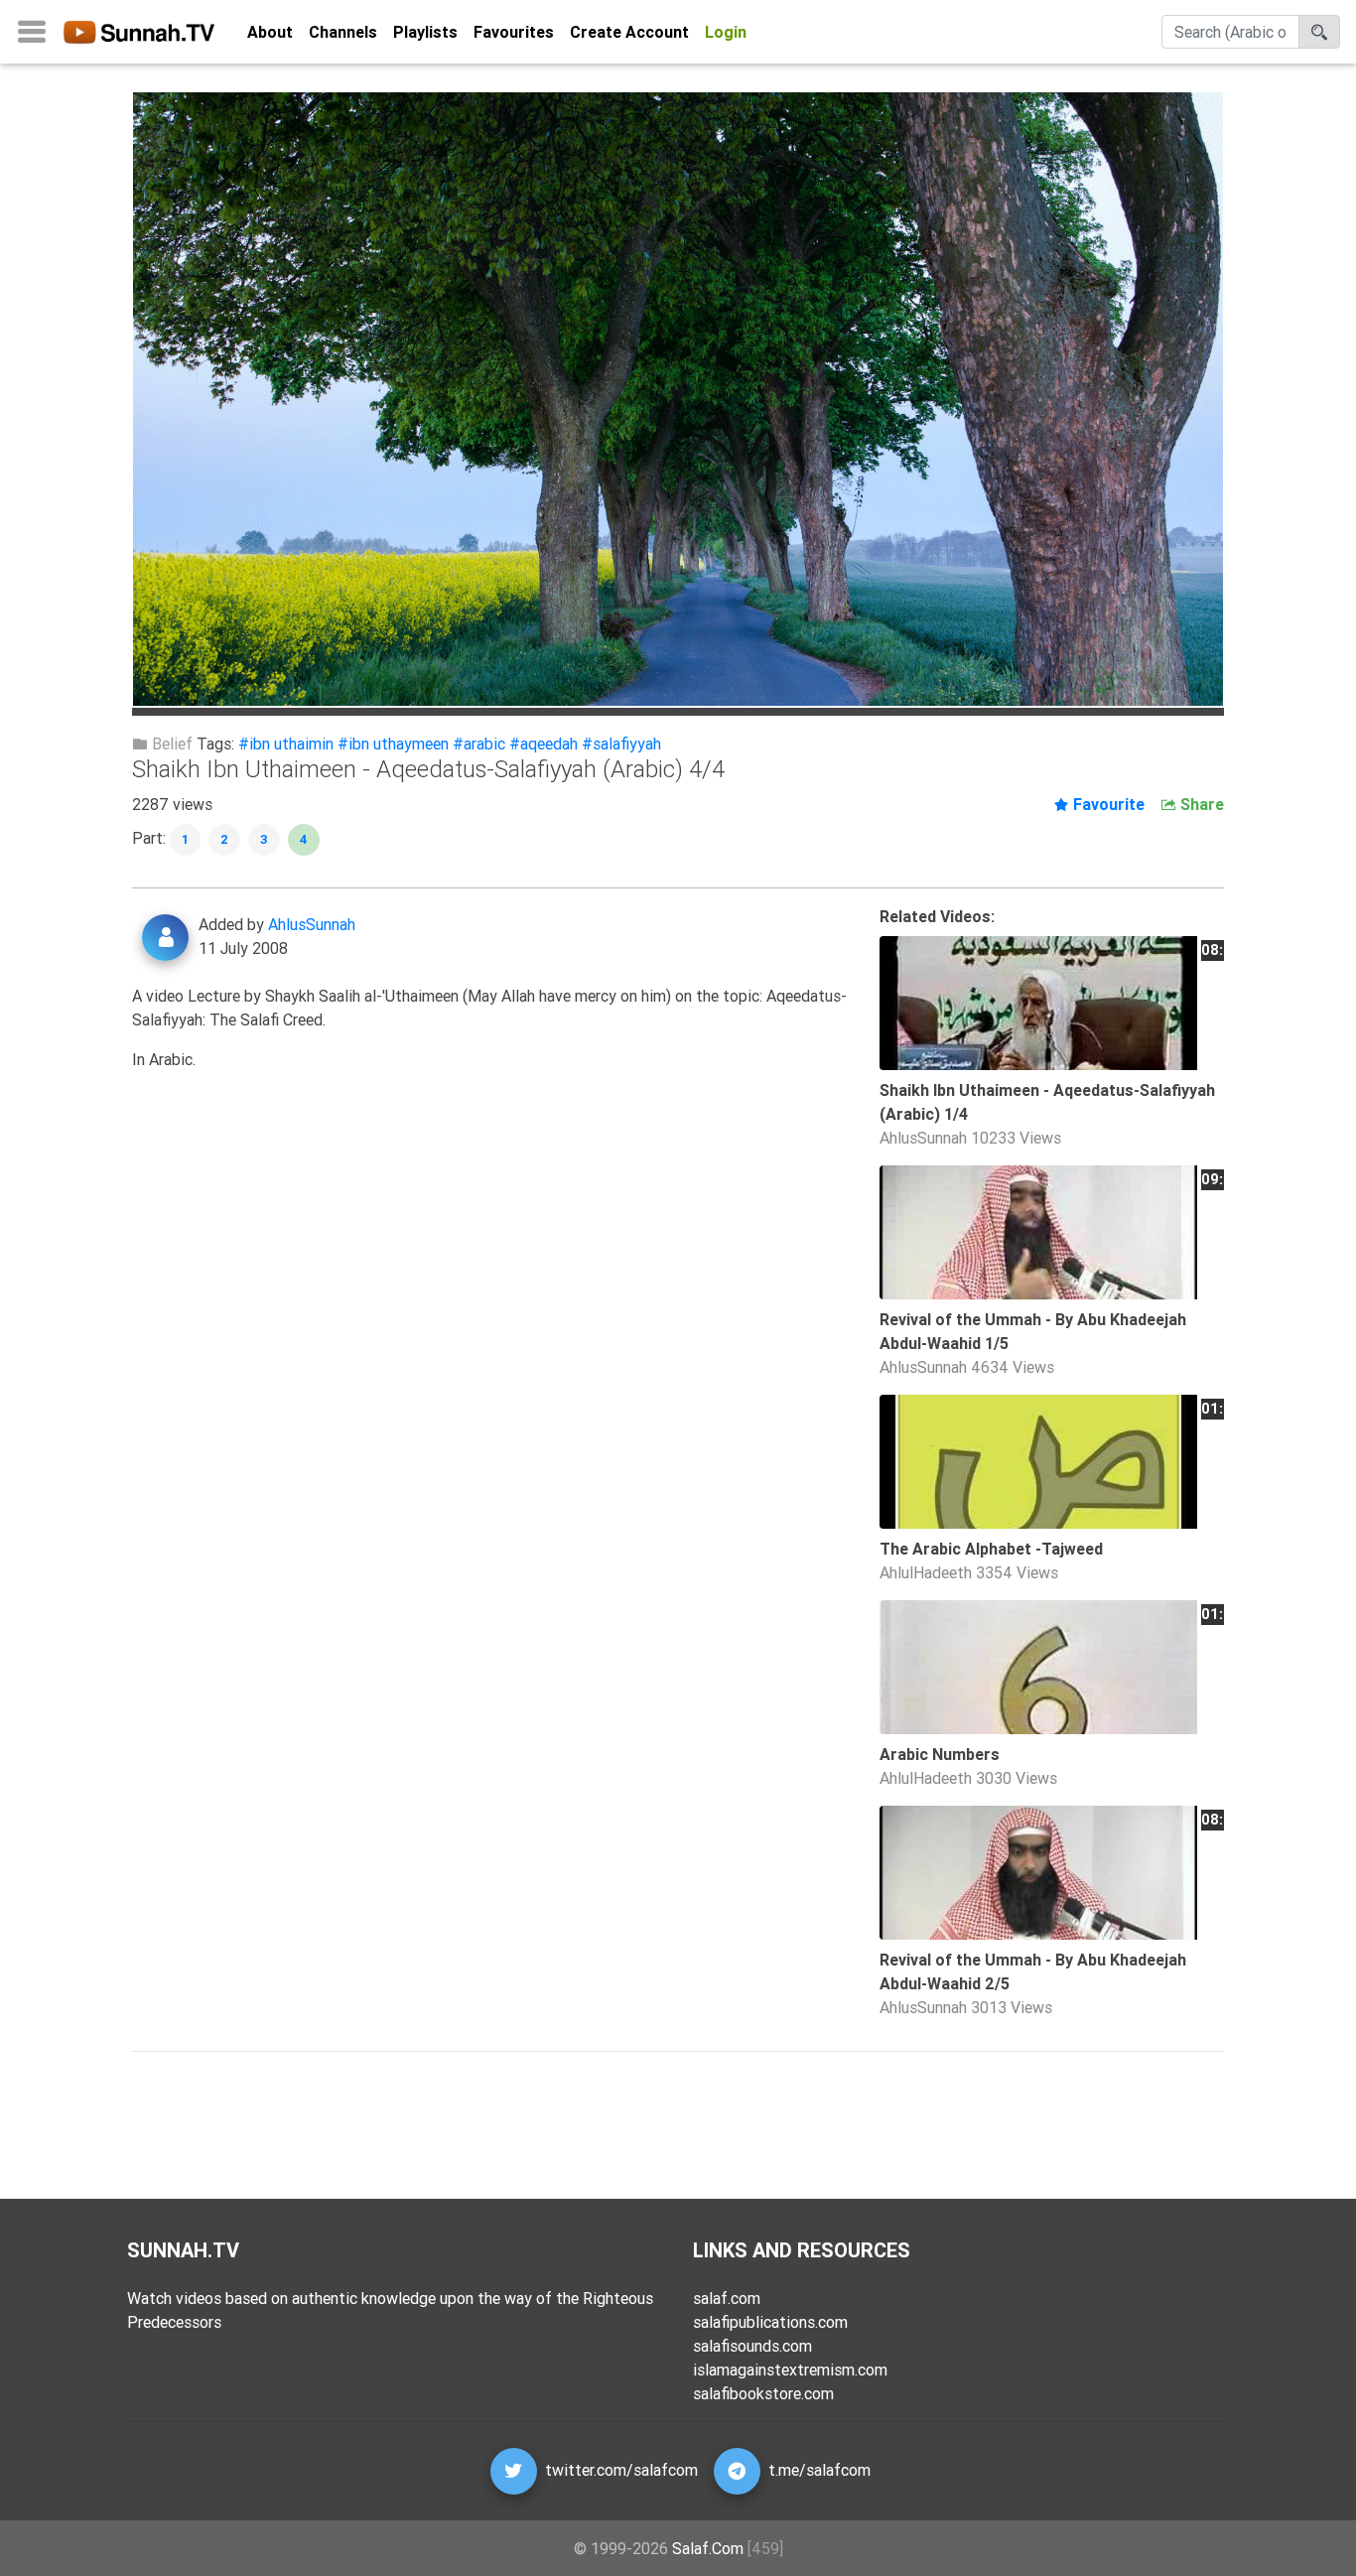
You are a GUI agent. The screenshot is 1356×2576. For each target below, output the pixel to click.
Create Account (629, 32)
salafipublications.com (770, 2322)
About (270, 32)
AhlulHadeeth (926, 1572)
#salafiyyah (621, 744)
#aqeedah (543, 744)
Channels (343, 32)
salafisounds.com (752, 2346)
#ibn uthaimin (286, 744)
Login (726, 32)
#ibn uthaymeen (393, 744)
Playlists (425, 32)
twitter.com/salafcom (621, 2469)
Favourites (514, 32)
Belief (170, 744)
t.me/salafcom (819, 2469)
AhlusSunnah (312, 924)
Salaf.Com (708, 2548)
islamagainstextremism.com (790, 2370)
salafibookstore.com (763, 2393)
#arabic (479, 744)
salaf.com (727, 2298)
